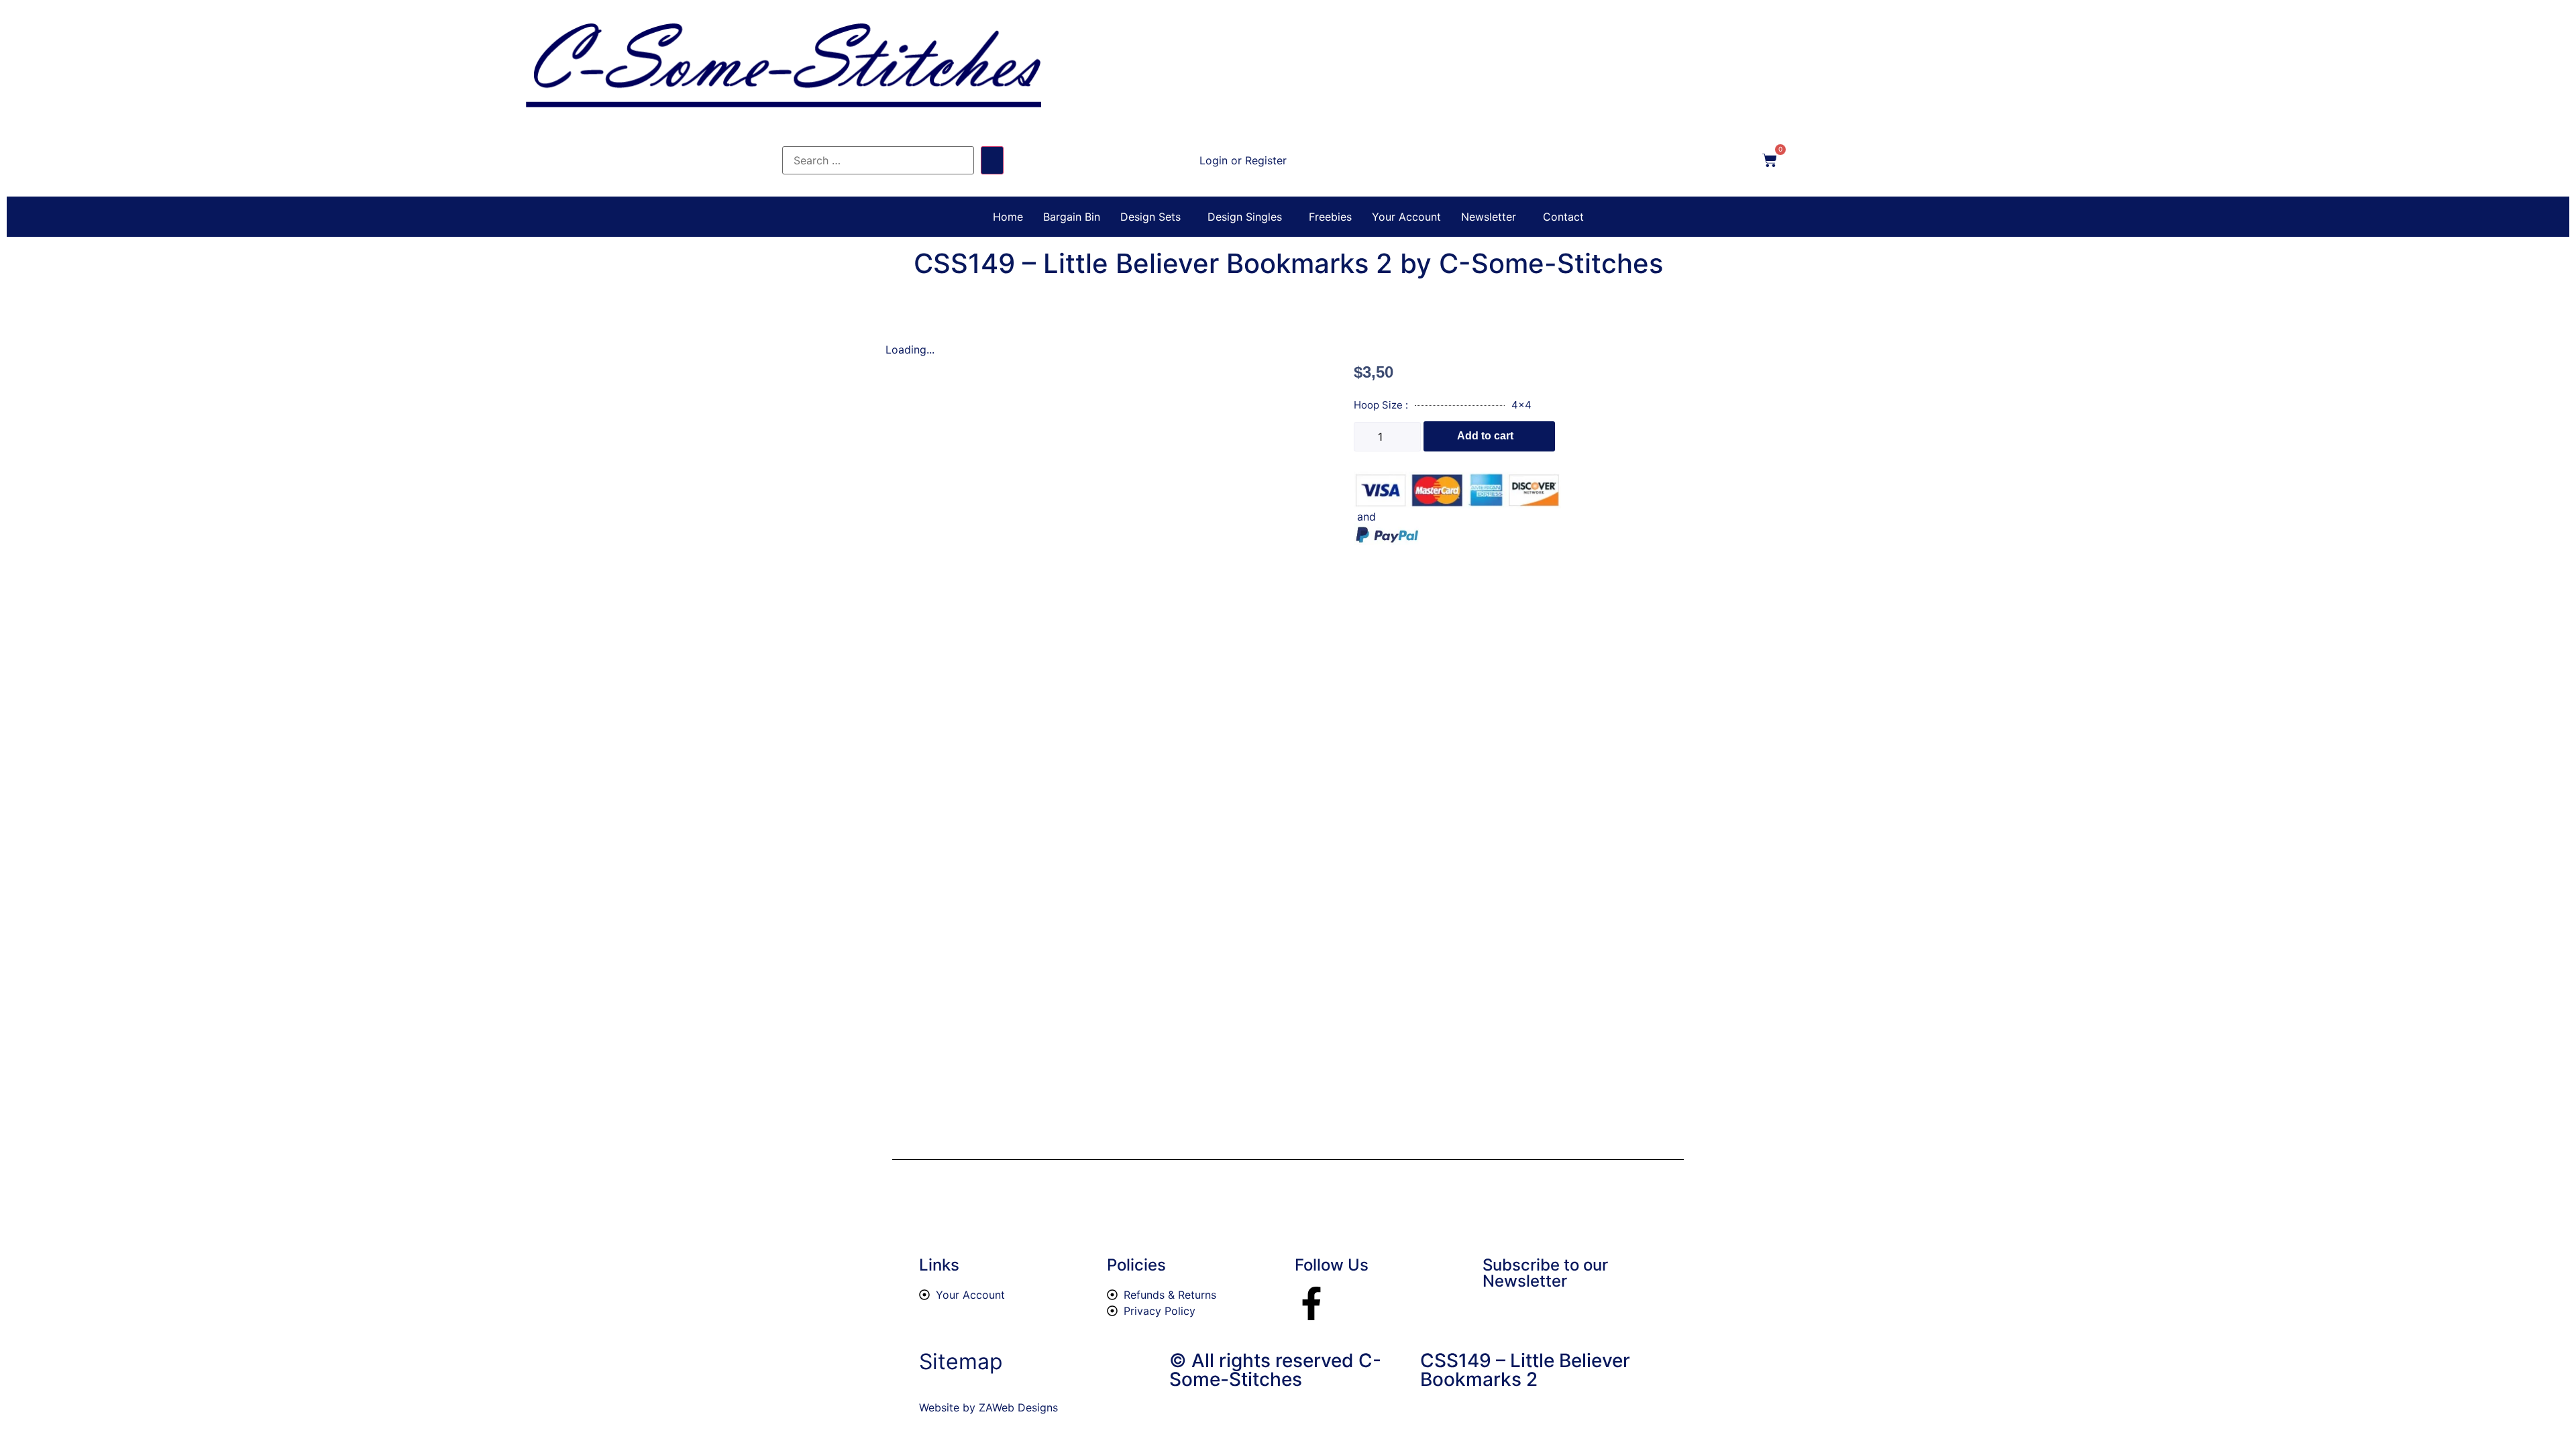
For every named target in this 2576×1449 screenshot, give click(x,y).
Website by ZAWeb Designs (988, 1407)
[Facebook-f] (1311, 1303)
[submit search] (992, 160)
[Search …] (878, 160)
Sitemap (961, 1361)
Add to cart (1485, 436)
